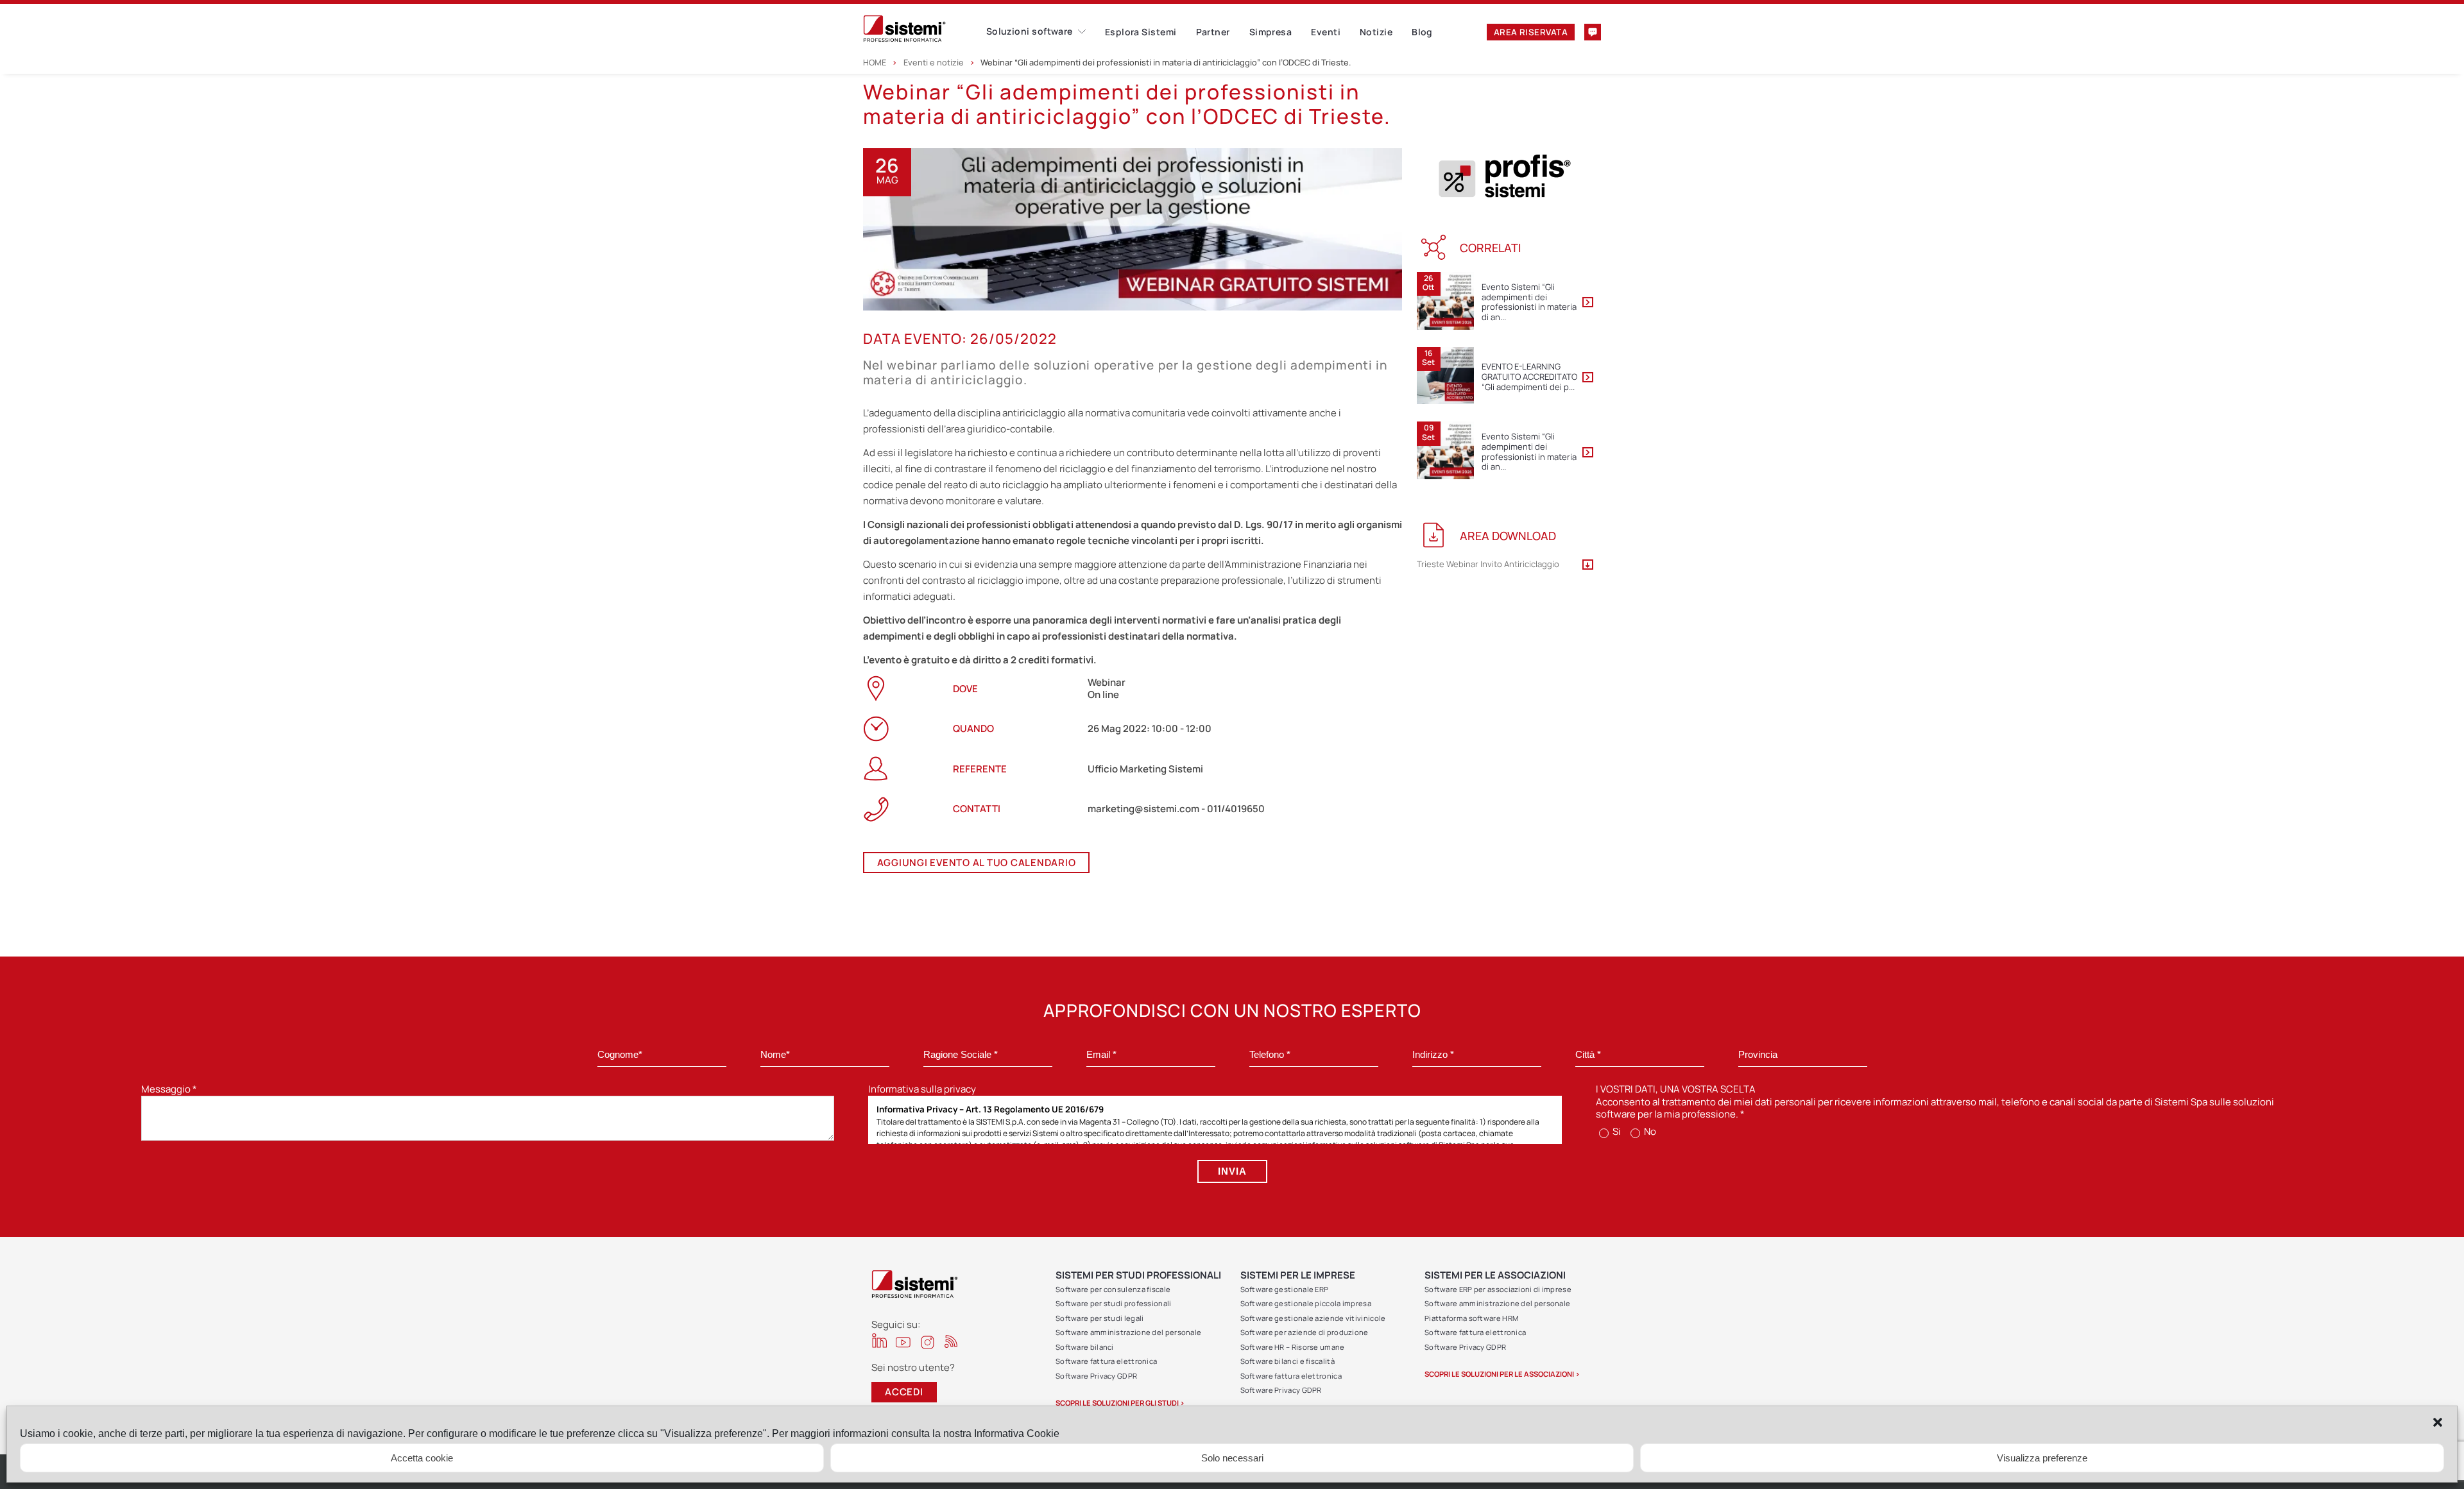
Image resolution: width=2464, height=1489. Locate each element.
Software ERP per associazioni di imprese (1498, 1289)
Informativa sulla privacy (922, 1089)
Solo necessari (1232, 1458)
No (1649, 1131)
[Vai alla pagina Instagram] (928, 1342)
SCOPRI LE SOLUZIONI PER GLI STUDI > (1120, 1403)
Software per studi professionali (1114, 1303)
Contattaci (1593, 32)
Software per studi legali (1100, 1318)
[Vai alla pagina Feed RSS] (951, 1341)
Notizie (1376, 32)
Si (1616, 1131)
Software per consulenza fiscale (1113, 1289)
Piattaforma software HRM (1471, 1318)
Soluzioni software (1030, 31)
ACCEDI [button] (904, 1392)
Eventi (1326, 32)
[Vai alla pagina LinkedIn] (879, 1340)
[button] (2438, 1422)
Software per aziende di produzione (1305, 1332)
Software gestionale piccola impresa (1306, 1303)
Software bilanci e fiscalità (1288, 1361)
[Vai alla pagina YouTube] (903, 1342)
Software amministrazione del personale (1128, 1332)
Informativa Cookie (1017, 1434)
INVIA (1232, 1171)
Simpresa (1271, 32)
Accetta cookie (422, 1458)
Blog (1422, 32)
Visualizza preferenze (2042, 1458)
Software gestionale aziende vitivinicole (1313, 1318)
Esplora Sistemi (1141, 32)
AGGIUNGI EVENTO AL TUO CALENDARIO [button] (977, 863)
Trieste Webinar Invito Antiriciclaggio (1488, 565)
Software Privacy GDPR (1096, 1376)
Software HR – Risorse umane (1293, 1347)
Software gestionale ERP (1285, 1289)
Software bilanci (1085, 1347)
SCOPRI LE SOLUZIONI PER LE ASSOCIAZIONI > (1502, 1374)
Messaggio (169, 1089)
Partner (1213, 32)
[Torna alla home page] (925, 29)
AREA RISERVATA (1531, 32)
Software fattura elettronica (1106, 1361)
